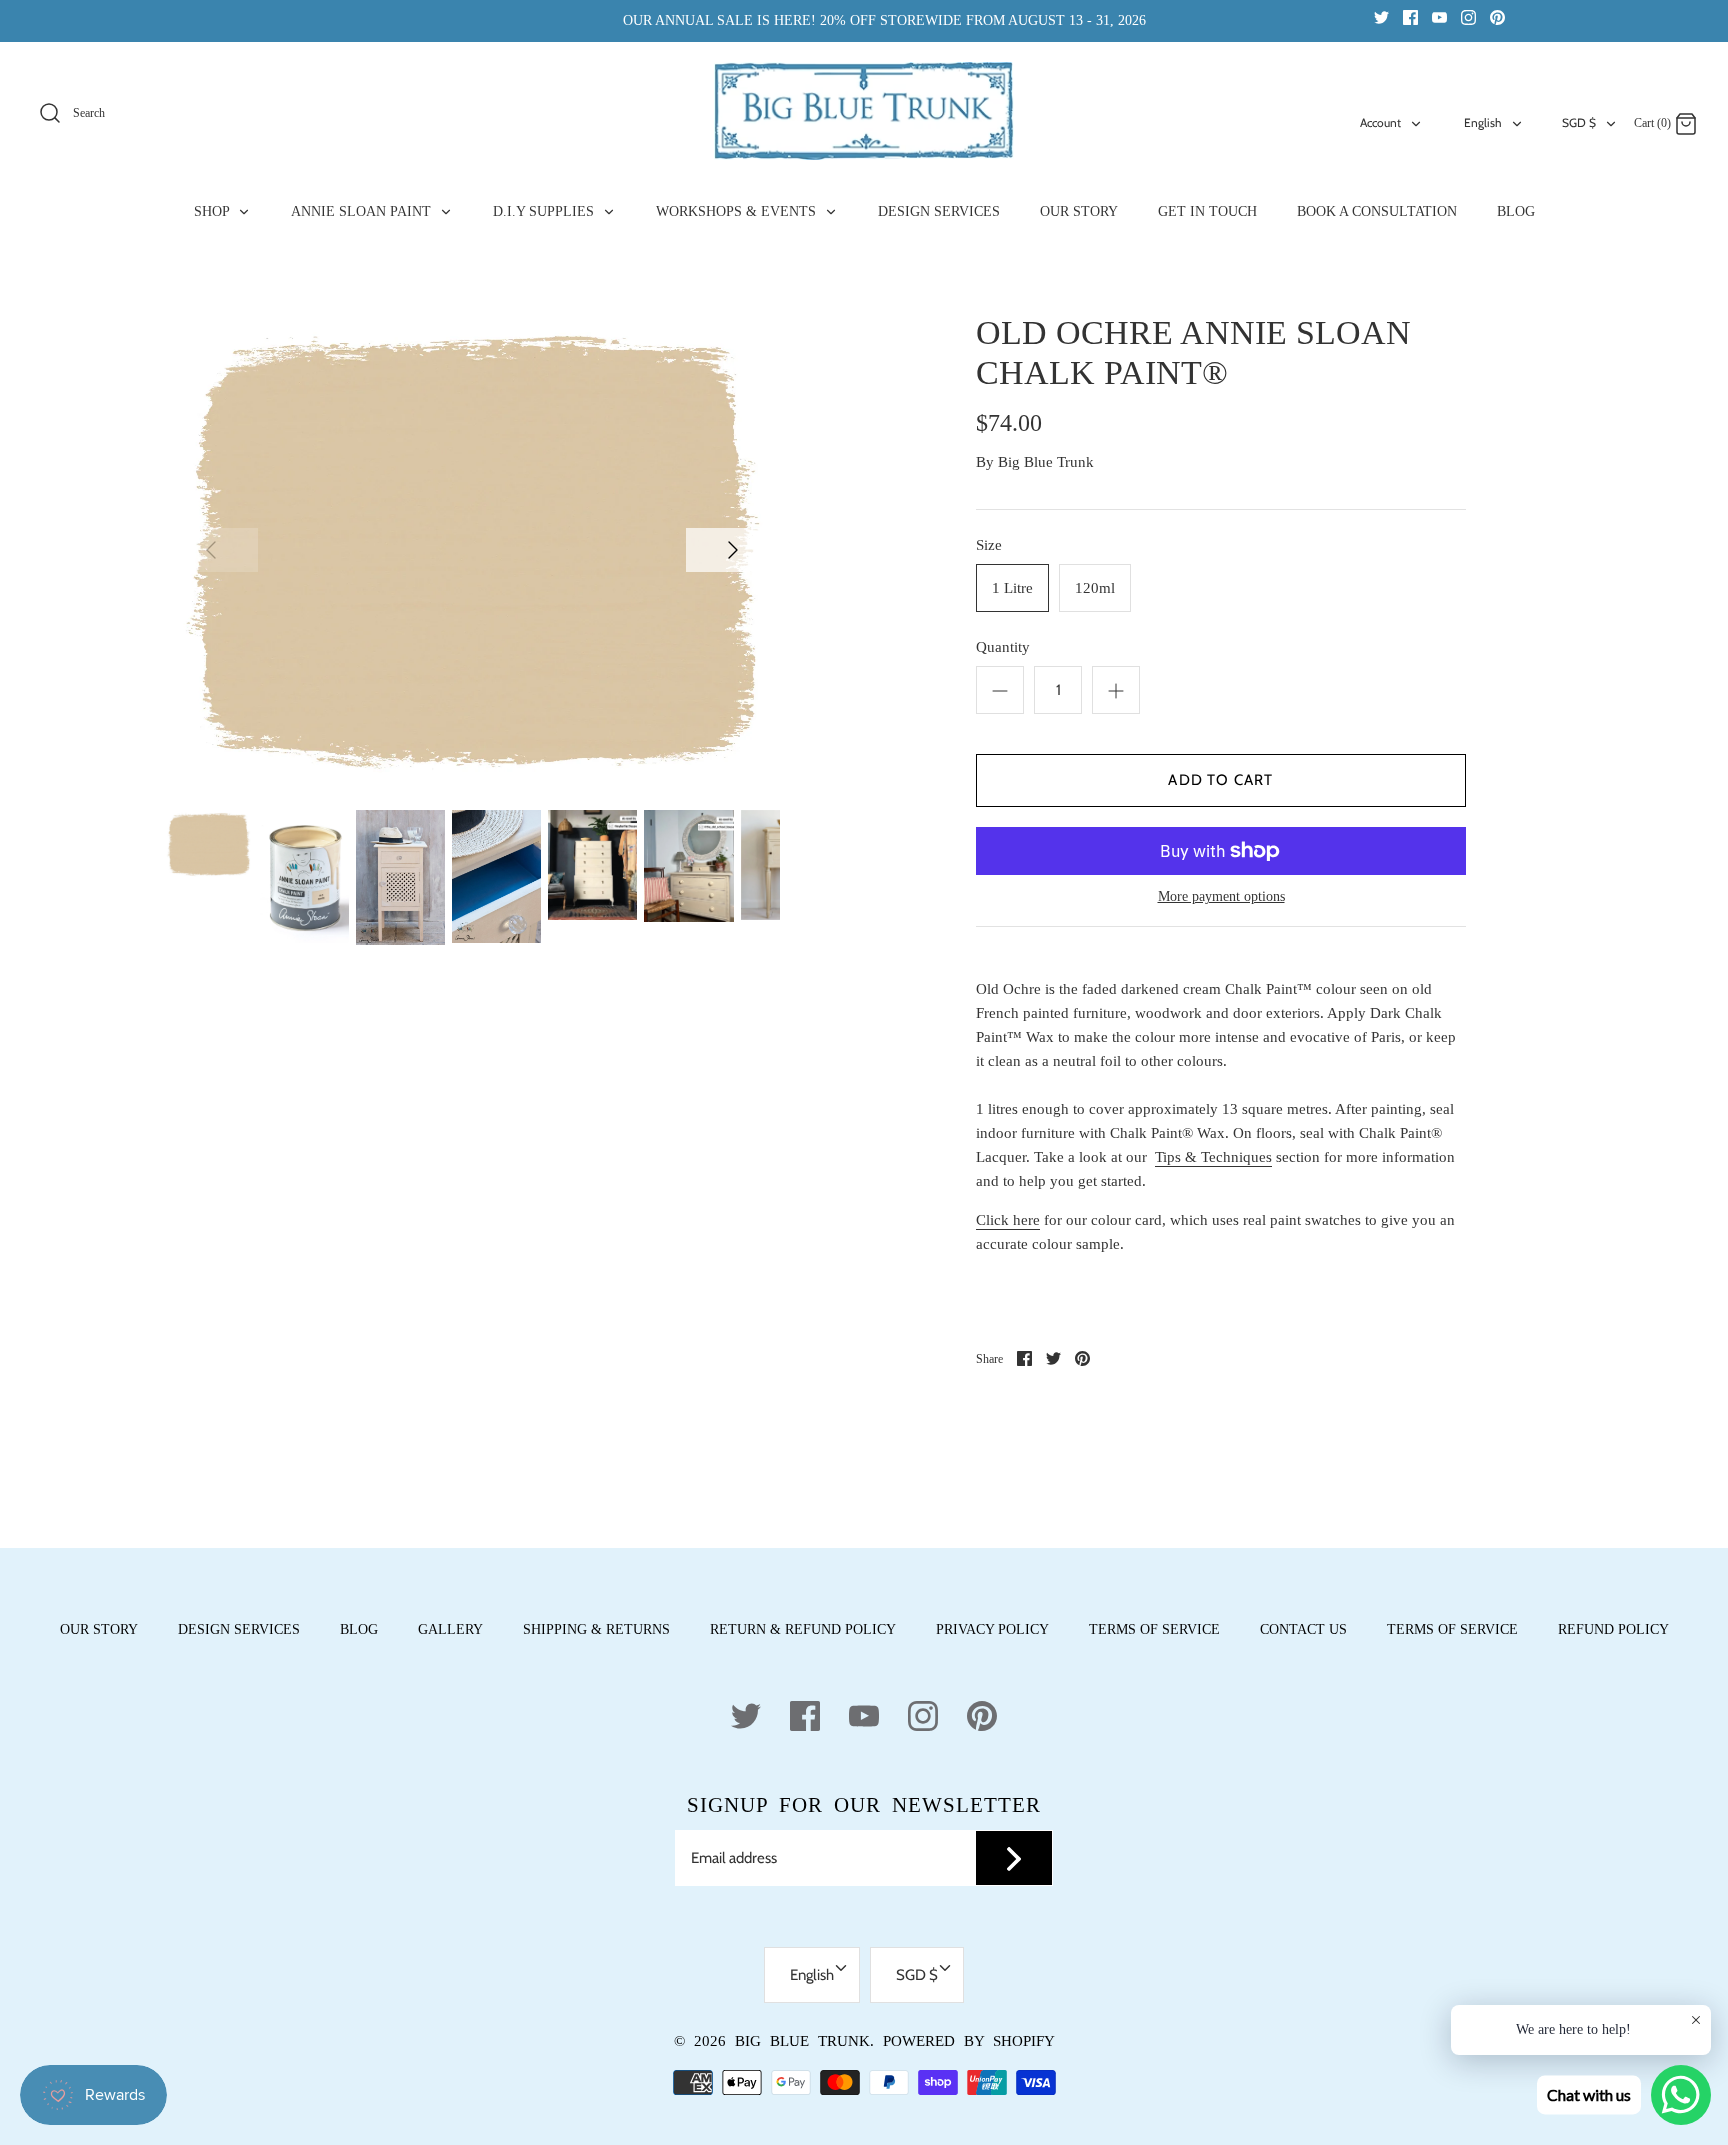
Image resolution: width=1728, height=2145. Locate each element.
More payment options (1221, 896)
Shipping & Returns (596, 1629)
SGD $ (1579, 122)
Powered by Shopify (969, 2041)
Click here (1008, 1220)
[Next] (733, 550)
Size (989, 545)
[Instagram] (1468, 16)
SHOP (213, 211)
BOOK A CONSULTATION (1377, 211)
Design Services (239, 1629)
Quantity (1003, 647)
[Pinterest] (1497, 16)
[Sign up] (1014, 1858)
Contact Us (1303, 1629)
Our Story (99, 1629)
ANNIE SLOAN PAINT (363, 211)
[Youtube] (1439, 16)
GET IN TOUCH (1207, 211)
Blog (359, 1629)
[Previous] (211, 550)
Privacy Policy (992, 1629)
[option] (472, 548)
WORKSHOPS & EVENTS (738, 211)
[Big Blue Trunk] (864, 111)
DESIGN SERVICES (939, 211)
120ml (1095, 588)
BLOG (1516, 211)
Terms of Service (1154, 1629)
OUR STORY (1079, 211)
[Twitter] (1381, 16)
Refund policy (1613, 1629)
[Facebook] (1410, 16)
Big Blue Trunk (1046, 462)
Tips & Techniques (1213, 1157)
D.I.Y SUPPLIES (545, 211)
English (1483, 122)
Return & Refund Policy (803, 1629)
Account (1380, 122)
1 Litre (1012, 588)
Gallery (450, 1629)
